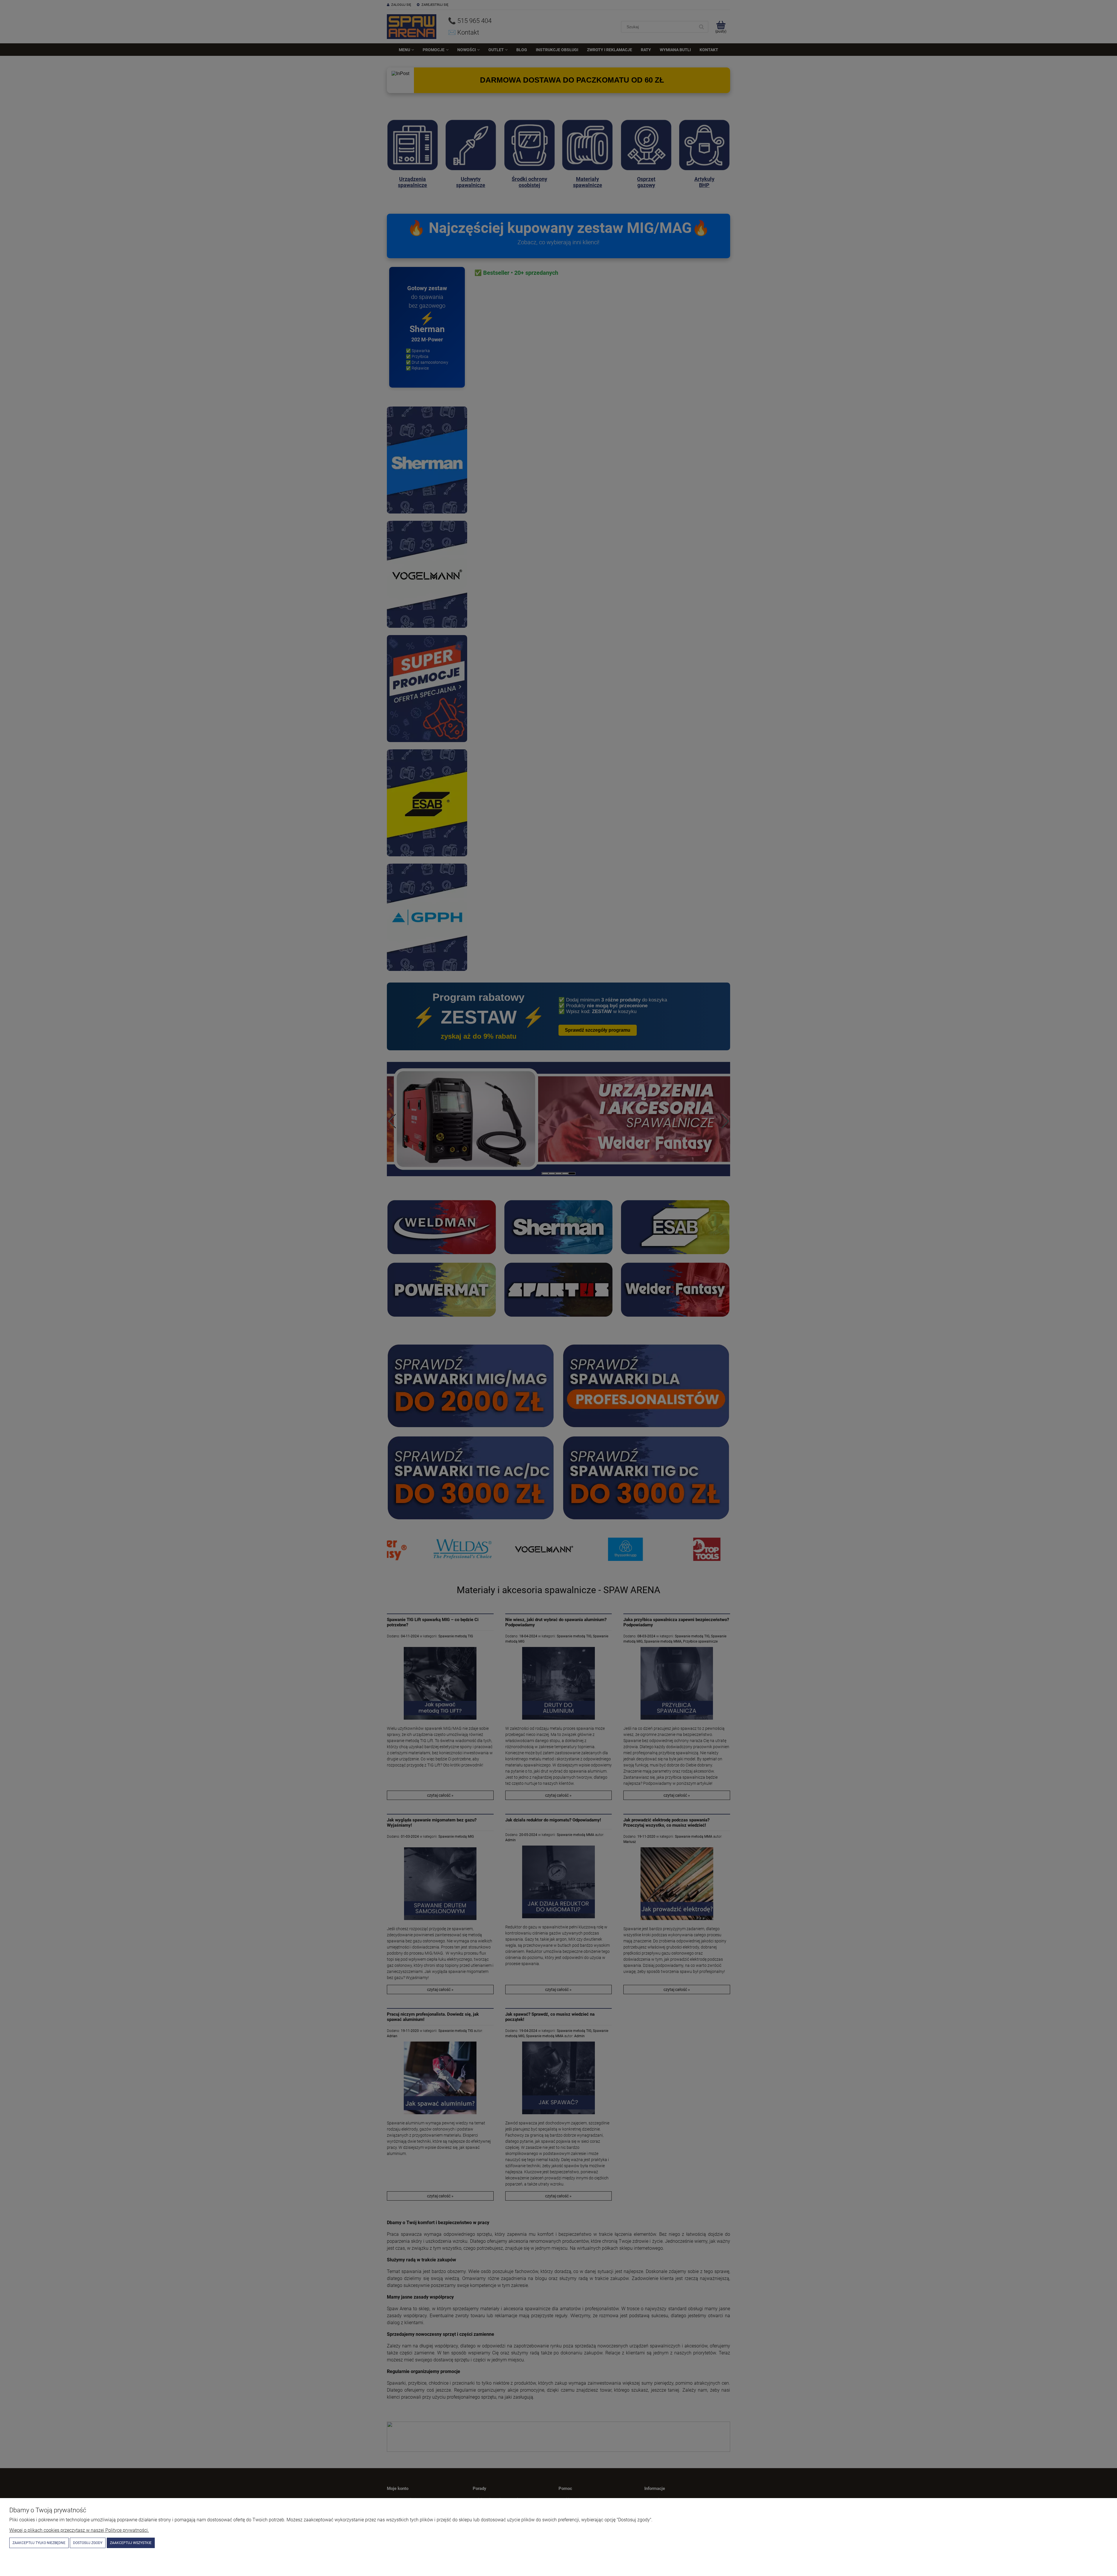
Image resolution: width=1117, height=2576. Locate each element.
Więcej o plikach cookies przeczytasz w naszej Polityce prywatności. (79, 2530)
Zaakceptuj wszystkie (131, 2543)
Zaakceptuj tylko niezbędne (39, 2543)
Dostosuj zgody (88, 2543)
